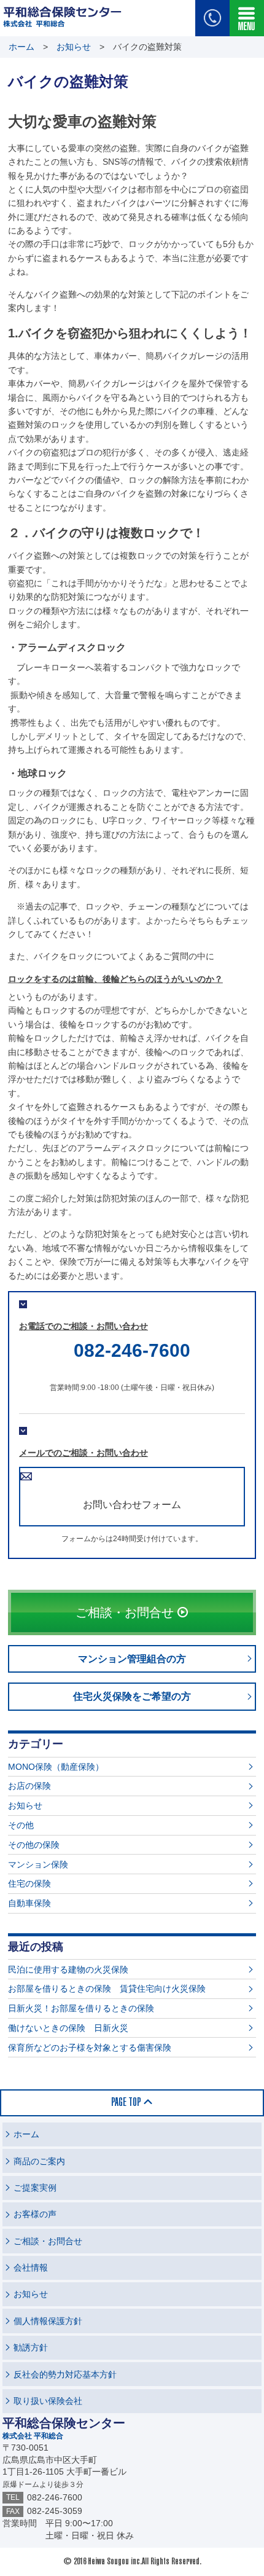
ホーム (21, 47)
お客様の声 (35, 2214)
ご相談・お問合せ (48, 2241)
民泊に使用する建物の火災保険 (68, 1969)
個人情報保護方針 (48, 2321)
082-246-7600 (132, 1350)
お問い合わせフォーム (132, 1505)
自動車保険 (29, 1903)
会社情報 (31, 2268)
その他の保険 (34, 1845)
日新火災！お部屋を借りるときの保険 (81, 2008)
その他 (21, 1825)
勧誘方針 (31, 2347)
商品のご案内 (39, 2161)
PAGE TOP (126, 2103)
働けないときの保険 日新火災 (68, 2028)
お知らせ (74, 47)
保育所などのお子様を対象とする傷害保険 (90, 2048)
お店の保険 (29, 1786)
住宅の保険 (29, 1883)
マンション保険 (38, 1864)
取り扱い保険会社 (48, 2401)
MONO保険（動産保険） (56, 1767)
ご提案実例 (35, 2188)
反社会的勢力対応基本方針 (65, 2374)
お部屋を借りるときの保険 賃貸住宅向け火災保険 (107, 1989)
